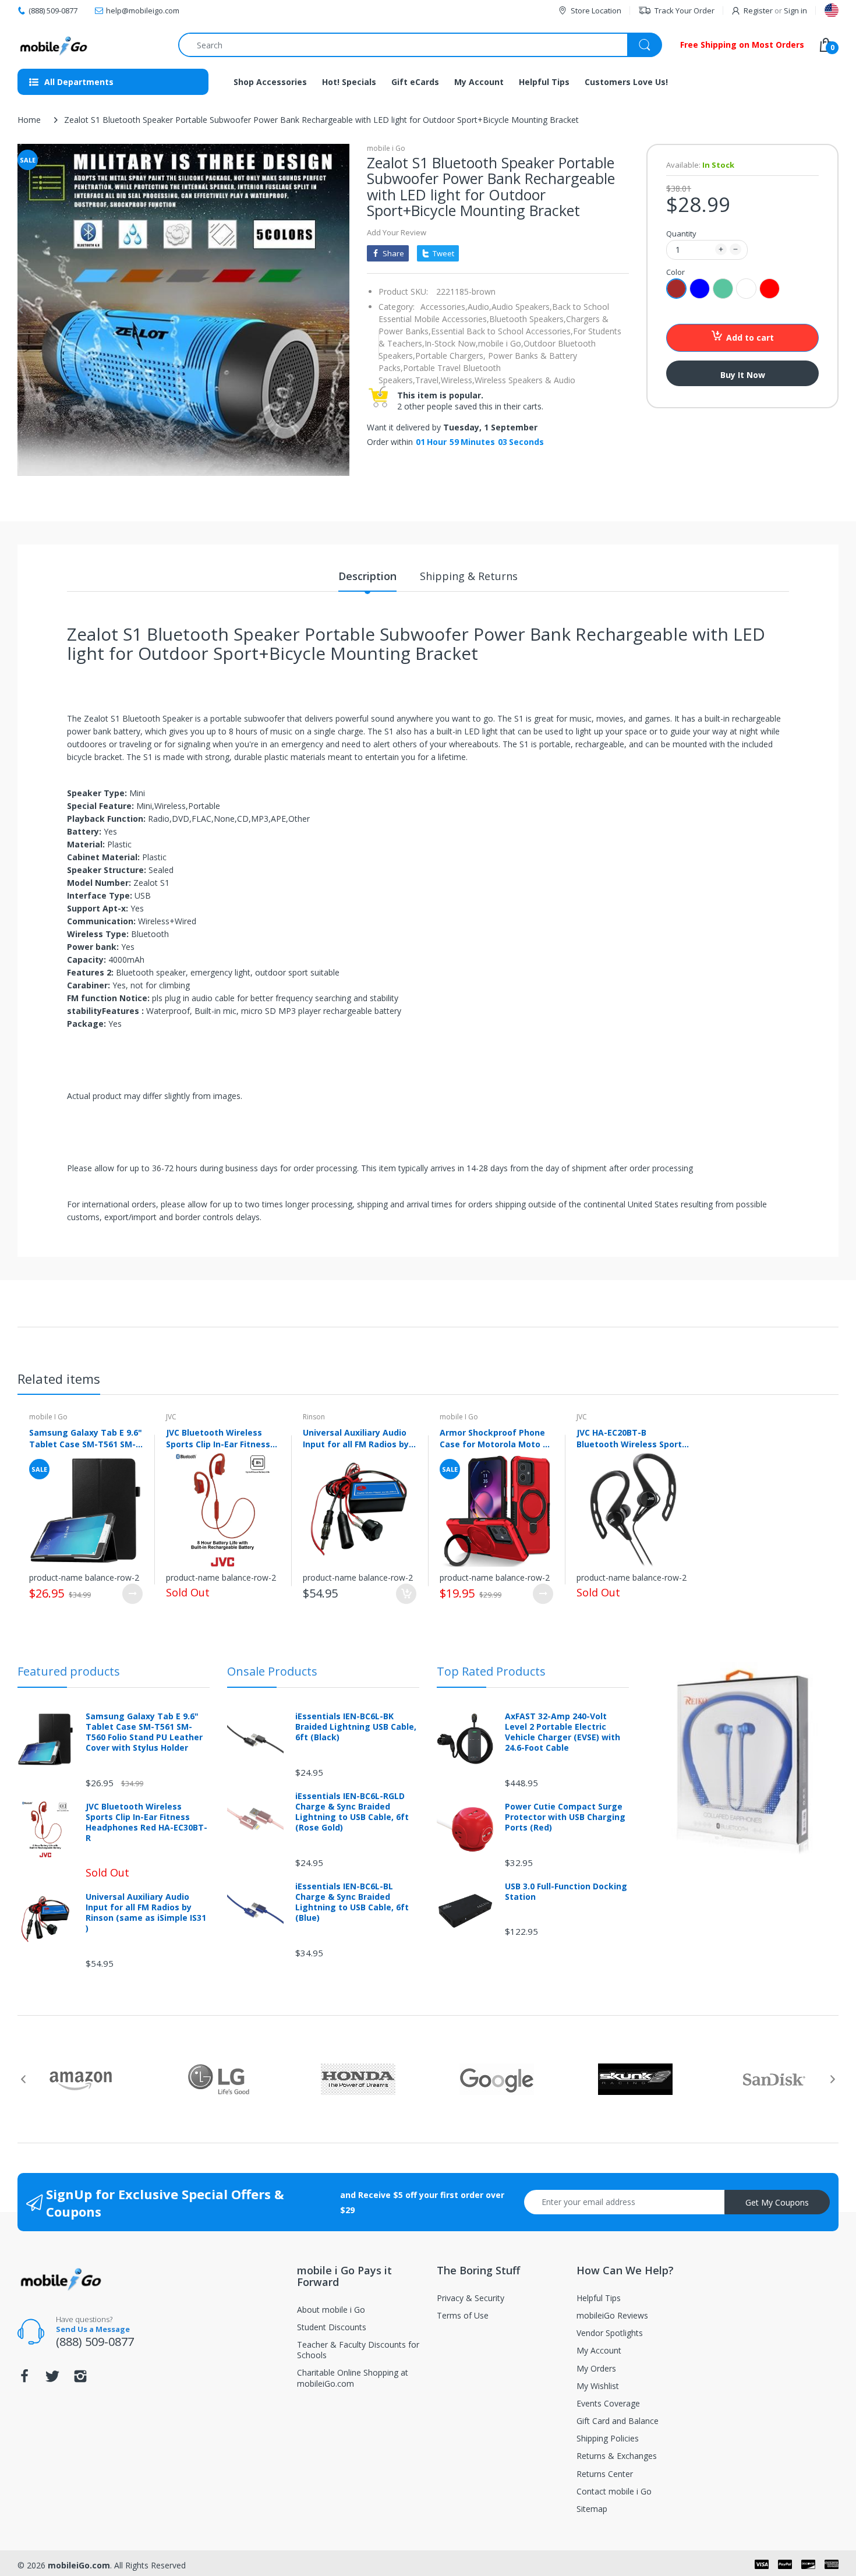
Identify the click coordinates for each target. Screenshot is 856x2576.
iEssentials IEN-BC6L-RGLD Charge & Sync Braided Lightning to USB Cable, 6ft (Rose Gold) (352, 1812)
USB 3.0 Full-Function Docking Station (566, 1892)
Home (29, 120)
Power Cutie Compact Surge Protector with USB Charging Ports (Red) (565, 1817)
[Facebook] (24, 2379)
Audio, (480, 307)
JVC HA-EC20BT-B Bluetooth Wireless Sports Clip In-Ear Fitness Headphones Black (632, 1438)
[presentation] (23, 2079)
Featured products (69, 1671)
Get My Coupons (777, 2202)
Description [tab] (367, 576)
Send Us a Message (93, 2329)
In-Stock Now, (451, 343)
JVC (171, 1417)
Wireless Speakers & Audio (525, 380)
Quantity (681, 234)
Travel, (428, 380)
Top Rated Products (491, 1671)
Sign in (795, 10)
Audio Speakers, (522, 307)
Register (758, 10)
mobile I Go (48, 1417)
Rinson (314, 1417)
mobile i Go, (501, 343)
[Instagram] (80, 2379)
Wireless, (458, 380)
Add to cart (750, 338)
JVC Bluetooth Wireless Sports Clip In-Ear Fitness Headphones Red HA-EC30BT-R (218, 1438)
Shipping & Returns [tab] (469, 576)
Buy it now (743, 375)
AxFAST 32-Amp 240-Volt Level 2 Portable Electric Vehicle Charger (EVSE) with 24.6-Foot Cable (563, 1732)
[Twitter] (52, 2379)
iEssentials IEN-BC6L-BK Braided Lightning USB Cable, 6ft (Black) (356, 1727)
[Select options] (132, 1594)
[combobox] (420, 45)
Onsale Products (272, 1671)
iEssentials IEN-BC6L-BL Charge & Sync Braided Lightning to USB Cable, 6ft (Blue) (352, 1902)
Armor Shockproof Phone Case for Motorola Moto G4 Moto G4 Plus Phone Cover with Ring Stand (496, 1438)
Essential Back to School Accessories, (502, 331)
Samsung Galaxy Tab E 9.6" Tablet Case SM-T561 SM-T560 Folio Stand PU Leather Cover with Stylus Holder (86, 1438)
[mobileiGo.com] (54, 45)
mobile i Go (386, 148)
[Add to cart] (406, 1594)
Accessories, (444, 307)
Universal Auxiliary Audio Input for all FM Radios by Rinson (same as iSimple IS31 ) (356, 1438)
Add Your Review (397, 232)
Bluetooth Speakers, (528, 319)
